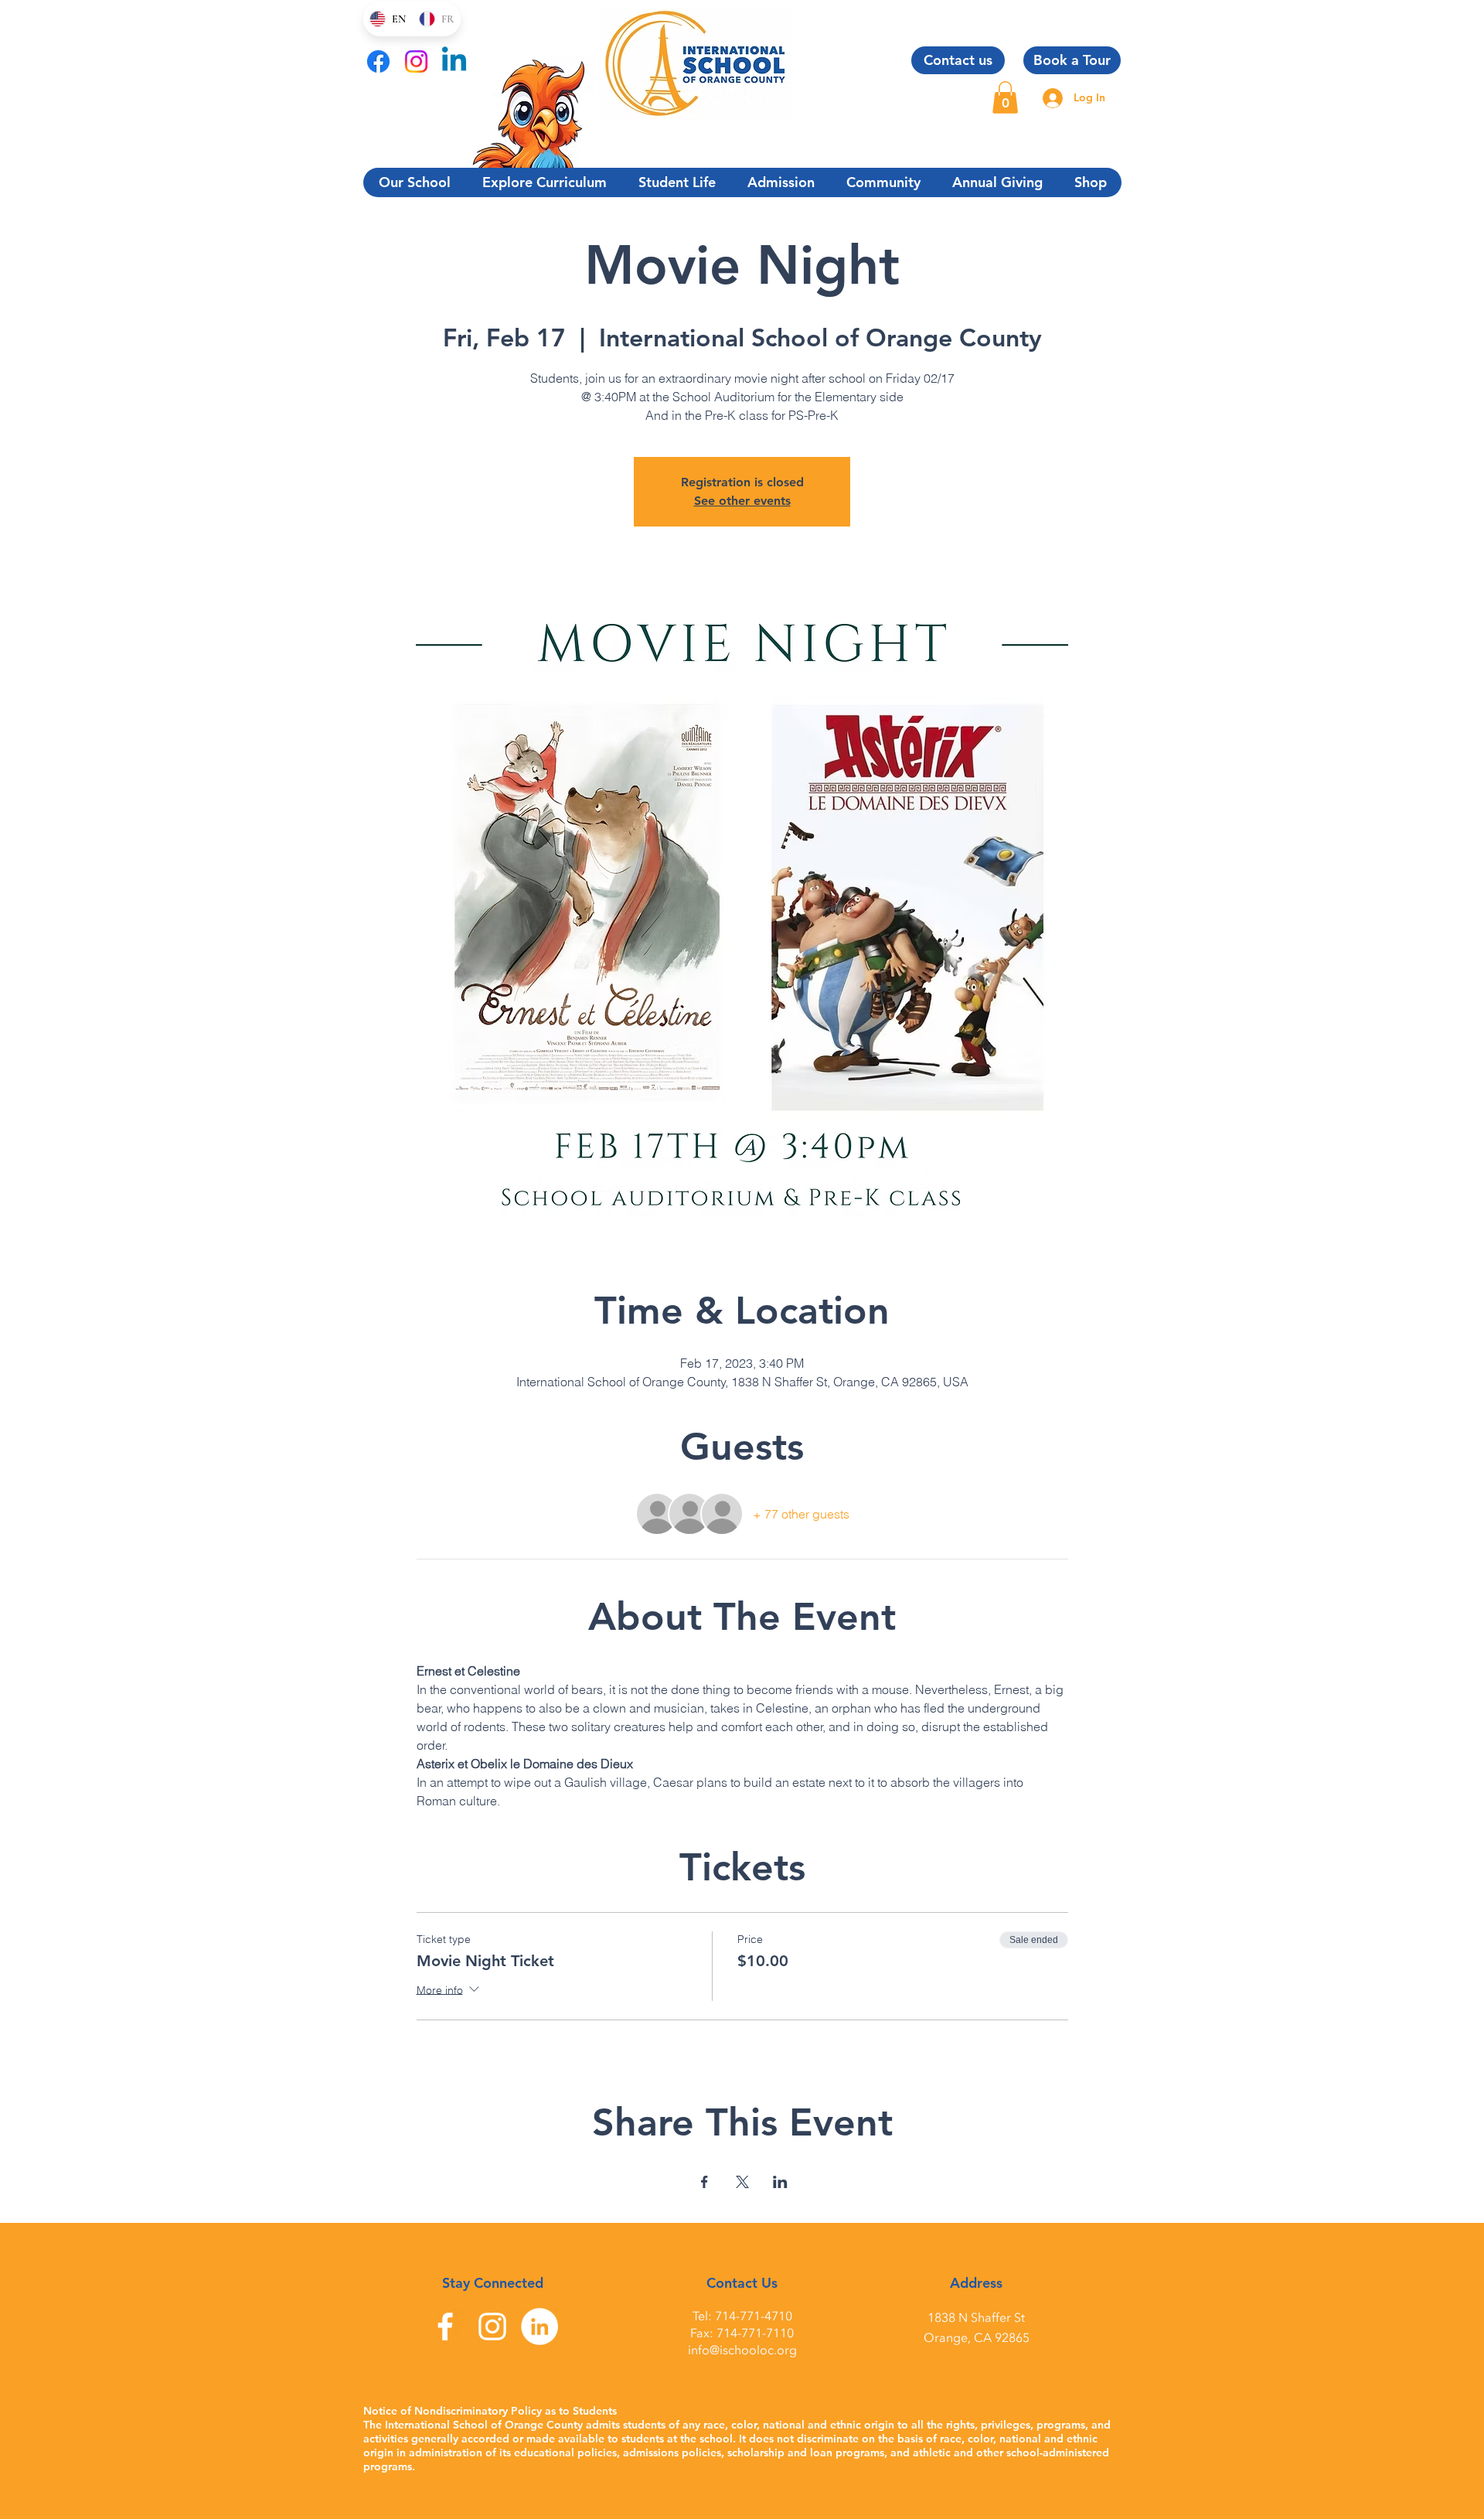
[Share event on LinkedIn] (780, 2182)
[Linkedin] (454, 61)
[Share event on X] (742, 2182)
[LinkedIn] (539, 2326)
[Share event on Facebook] (705, 2182)
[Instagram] (416, 61)
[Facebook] (378, 61)
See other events (742, 501)
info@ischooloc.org (742, 2350)
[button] (1005, 97)
